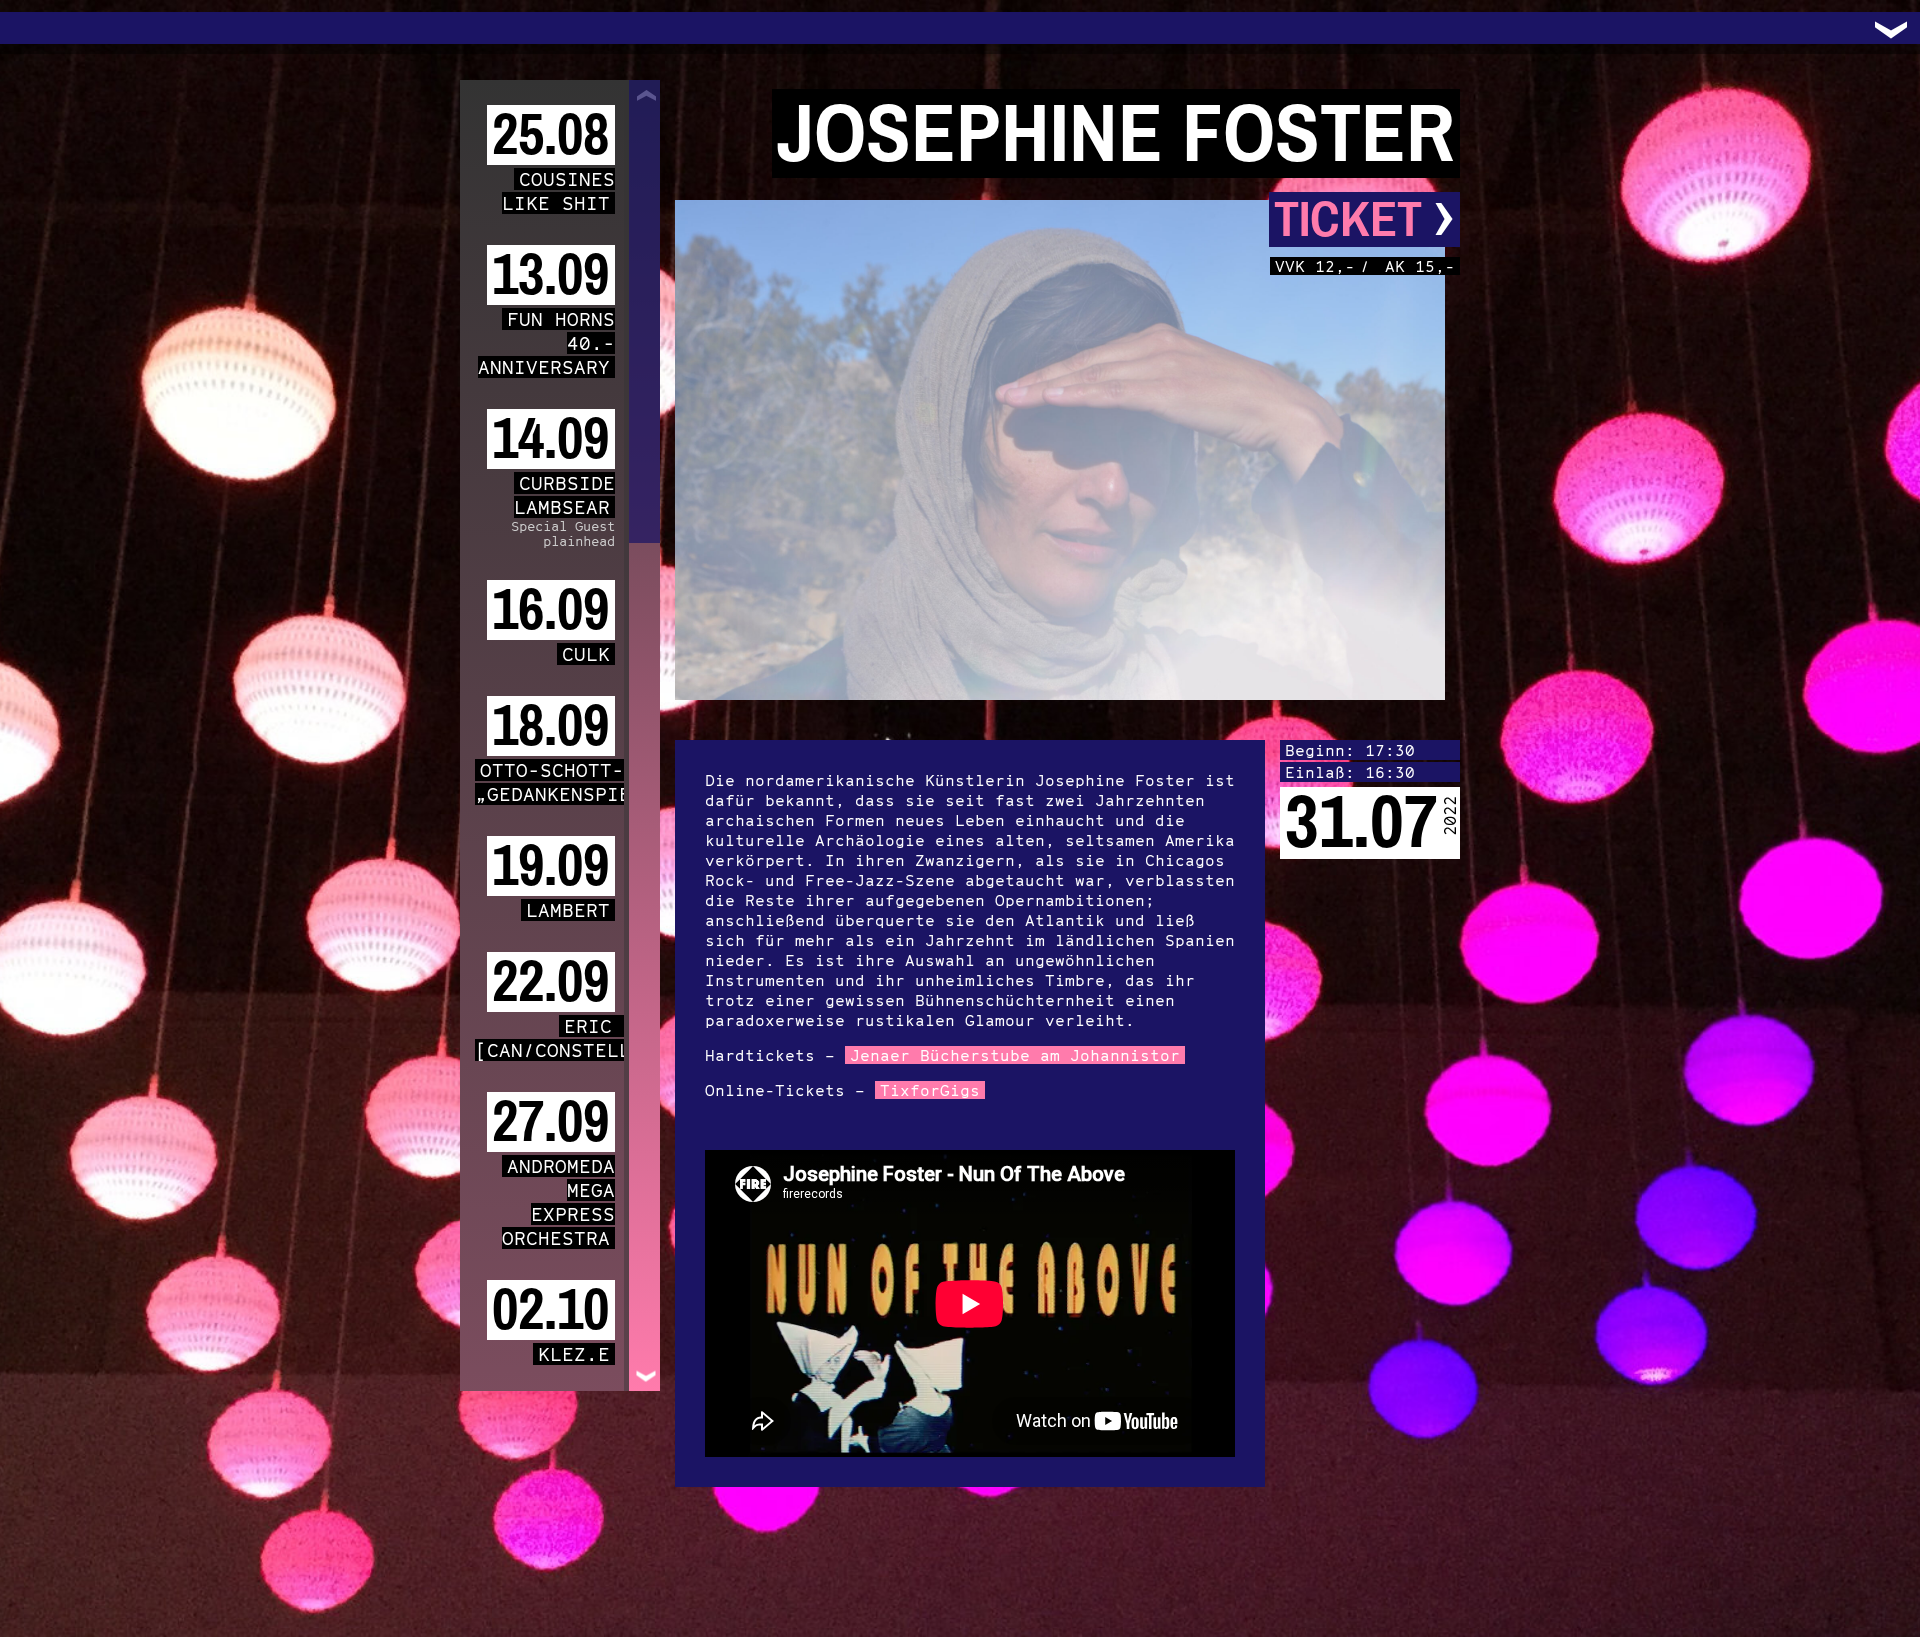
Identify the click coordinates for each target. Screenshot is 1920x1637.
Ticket (1364, 219)
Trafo (40, 28)
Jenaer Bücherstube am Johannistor (1015, 1055)
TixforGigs (930, 1090)
